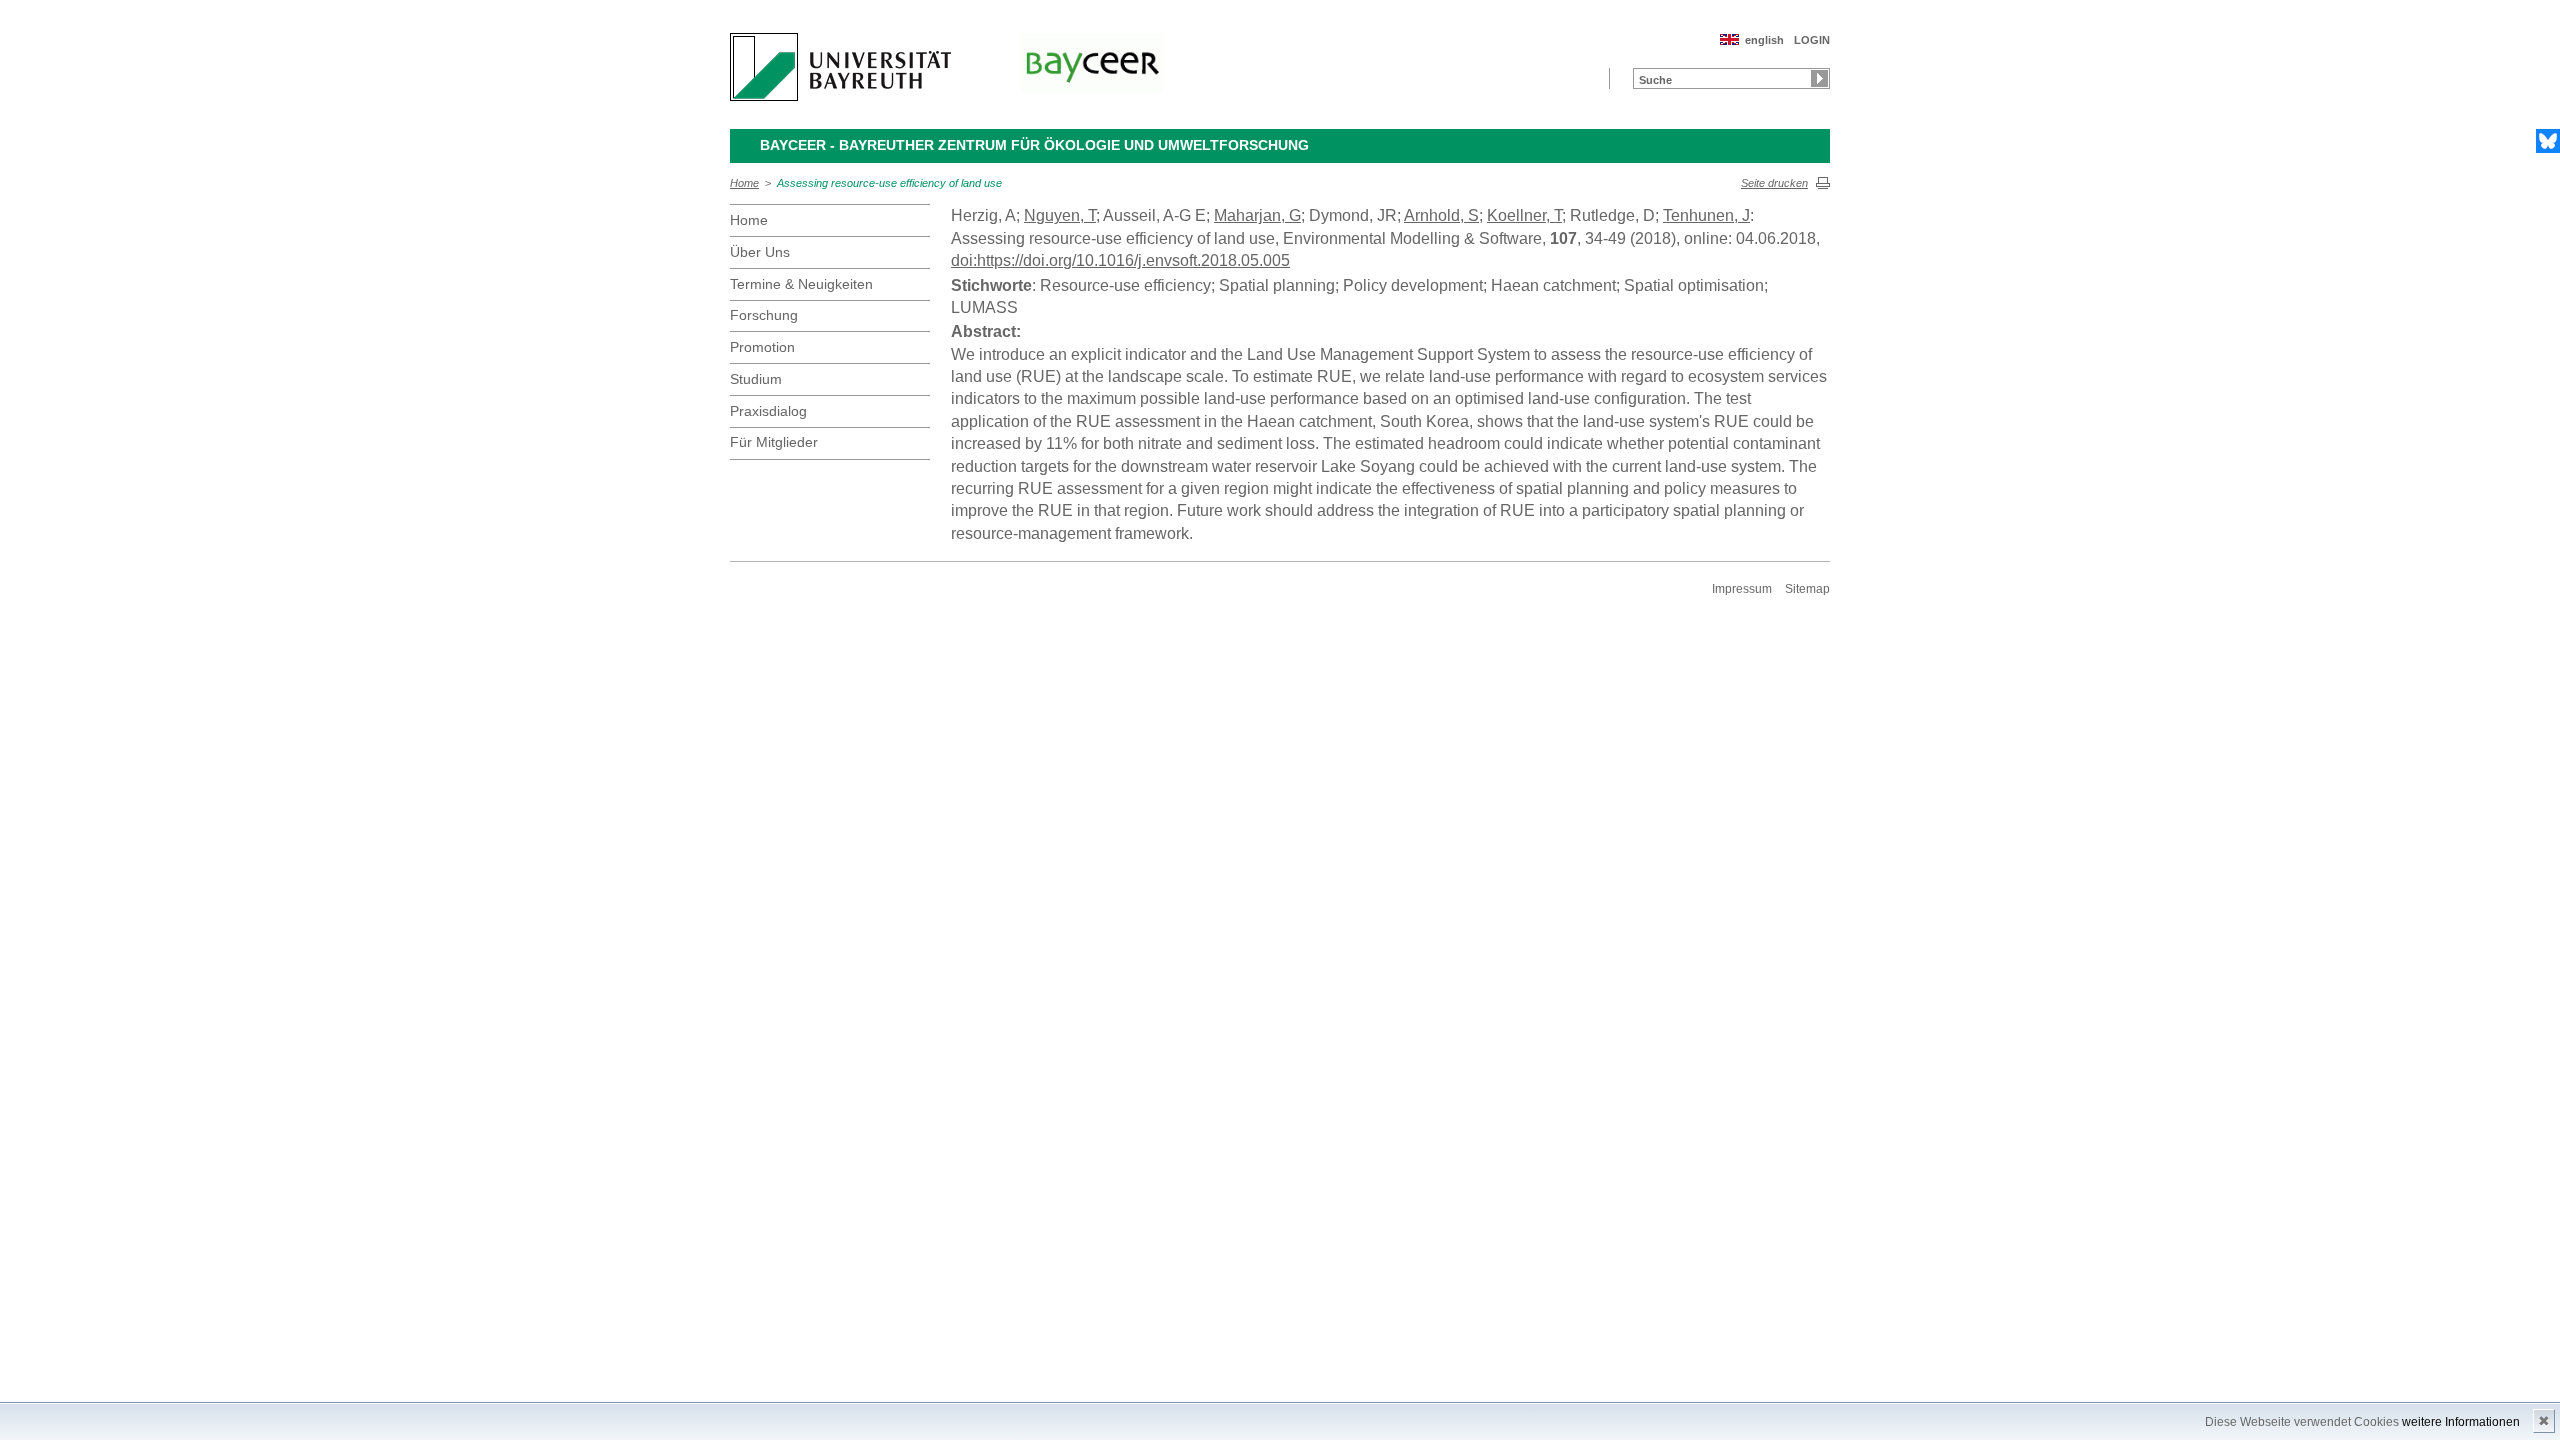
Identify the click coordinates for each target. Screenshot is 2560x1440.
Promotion (762, 347)
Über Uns (760, 252)
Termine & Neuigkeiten (801, 284)
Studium (756, 379)
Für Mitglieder (774, 442)
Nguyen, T (1060, 215)
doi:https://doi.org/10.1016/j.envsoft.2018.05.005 (1120, 260)
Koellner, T (1524, 215)
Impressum (1742, 589)
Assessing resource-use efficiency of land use (889, 183)
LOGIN (1812, 40)
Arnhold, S (1441, 215)
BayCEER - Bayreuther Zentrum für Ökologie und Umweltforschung (1034, 145)
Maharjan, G (1257, 215)
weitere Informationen (2461, 1422)
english (1764, 40)
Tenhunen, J (1706, 215)
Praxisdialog (768, 411)
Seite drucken (1774, 183)
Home (744, 183)
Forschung (764, 315)
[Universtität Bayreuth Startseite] (840, 67)
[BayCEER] (1092, 63)
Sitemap (1807, 589)
